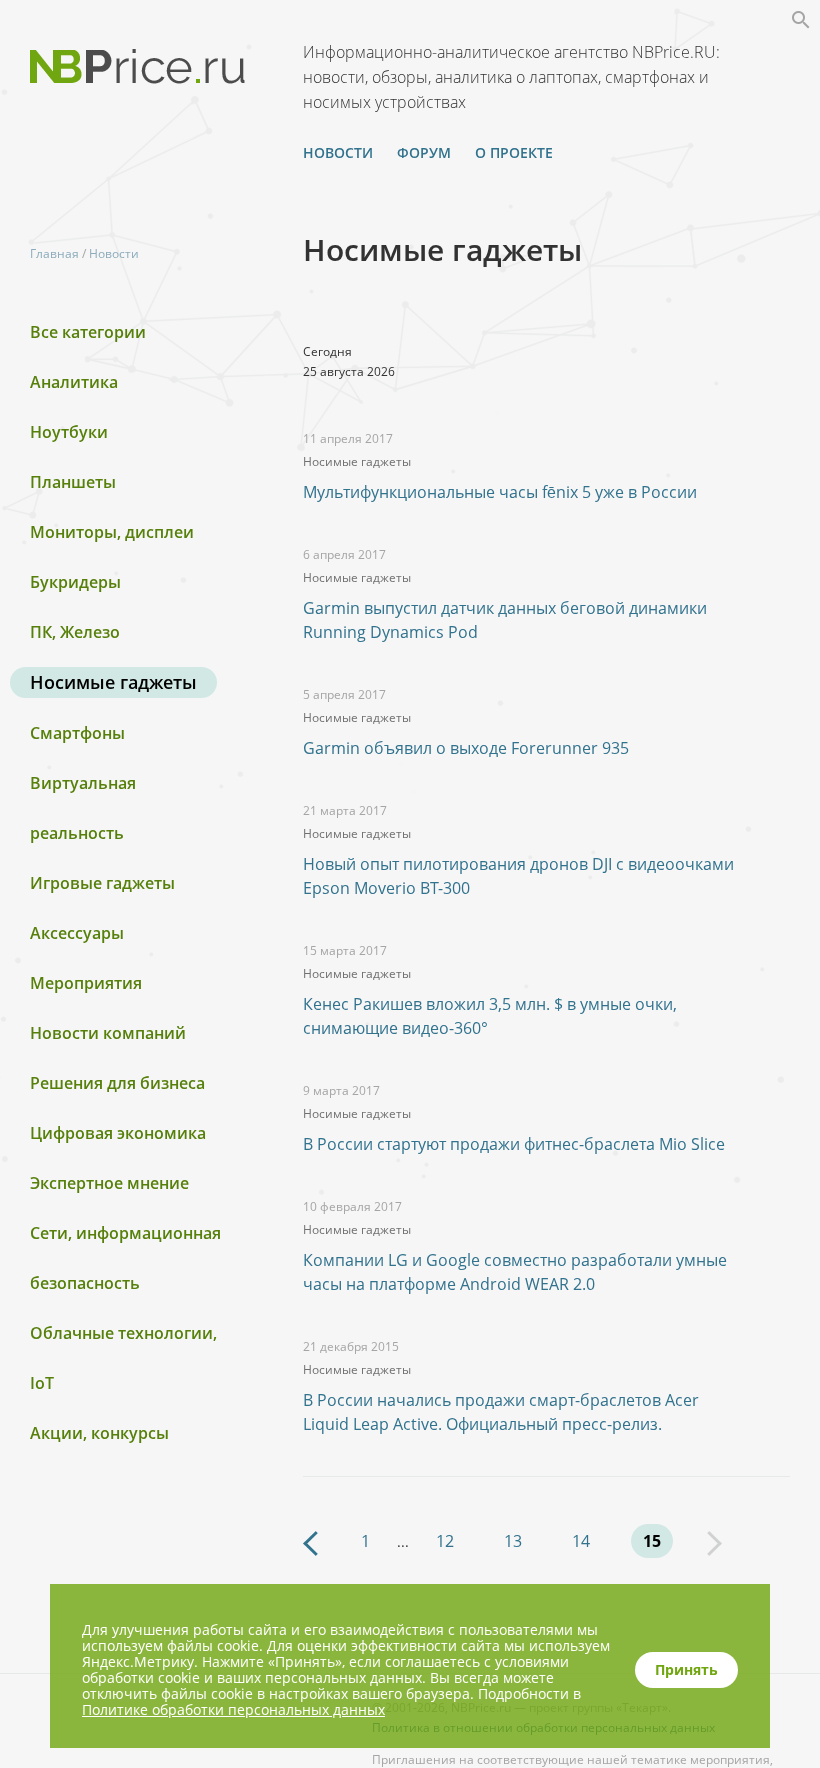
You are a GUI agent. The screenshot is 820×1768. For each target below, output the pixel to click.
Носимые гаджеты (113, 682)
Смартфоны (77, 733)
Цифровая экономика (118, 1133)
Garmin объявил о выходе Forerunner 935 (466, 748)
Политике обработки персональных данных (233, 1709)
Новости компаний (108, 1033)
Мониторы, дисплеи (112, 532)
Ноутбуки (69, 432)
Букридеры (75, 582)
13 (513, 1541)
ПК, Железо (75, 632)
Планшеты (73, 482)
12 (445, 1541)
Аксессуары (77, 933)
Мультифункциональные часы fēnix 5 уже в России (500, 492)
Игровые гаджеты (102, 883)
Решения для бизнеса (117, 1083)
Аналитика (74, 382)
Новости (338, 152)
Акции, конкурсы (99, 1433)
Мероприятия (86, 983)
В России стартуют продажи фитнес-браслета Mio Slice (514, 1144)
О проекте (514, 152)
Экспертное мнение (109, 1183)
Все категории (88, 332)
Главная (54, 253)
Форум (424, 152)
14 (581, 1541)
